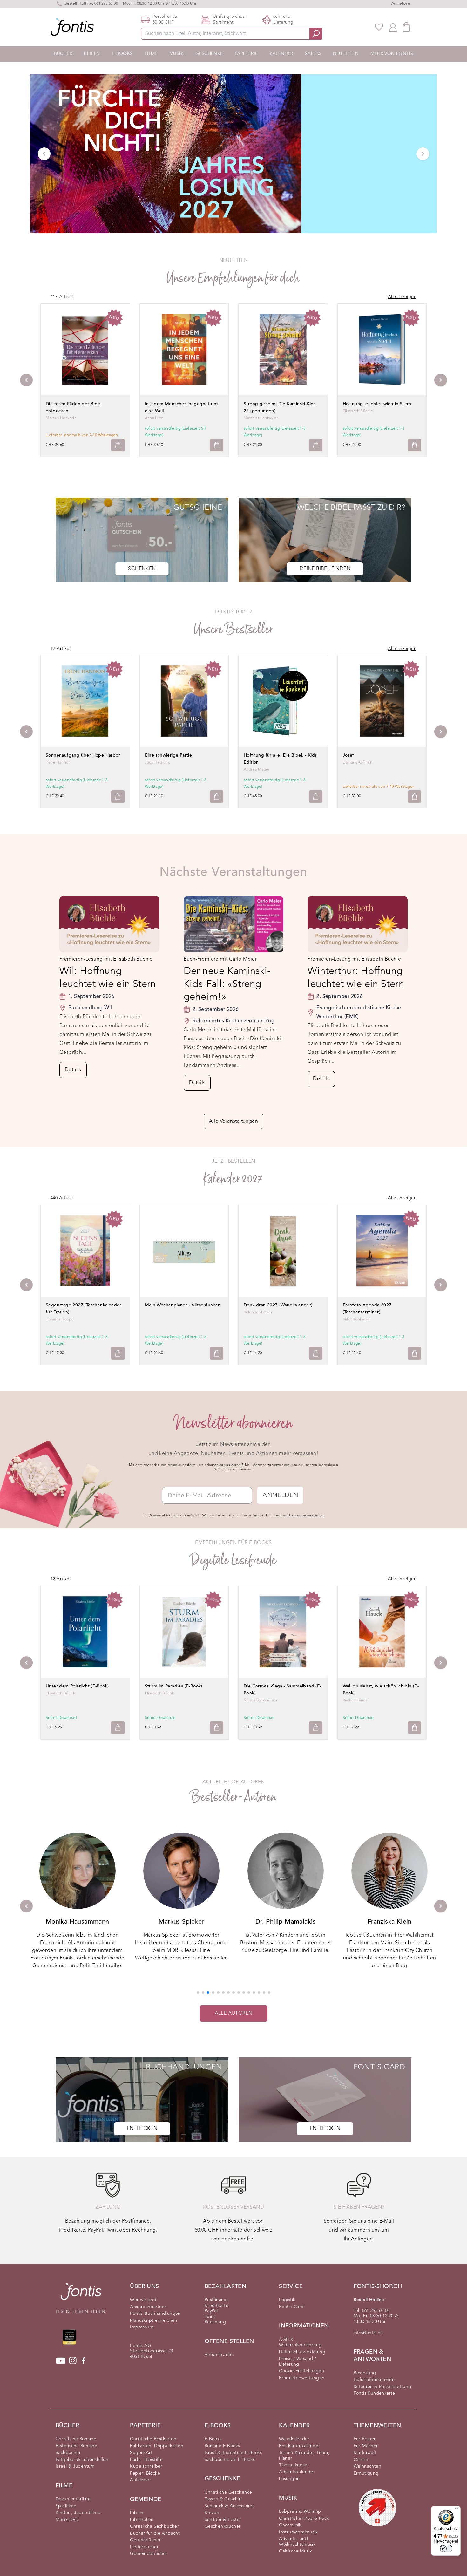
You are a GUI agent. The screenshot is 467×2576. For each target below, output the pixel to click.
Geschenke (209, 54)
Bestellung (365, 2373)
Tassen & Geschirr (223, 2499)
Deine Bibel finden (325, 569)
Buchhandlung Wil (90, 1008)
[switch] (446, 2549)
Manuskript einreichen (153, 2320)
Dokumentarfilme (74, 2499)
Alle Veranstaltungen (233, 1121)
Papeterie (246, 54)
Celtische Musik (295, 2551)
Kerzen (212, 2513)
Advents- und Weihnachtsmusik (297, 2542)
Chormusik (290, 2525)
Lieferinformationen (374, 2380)
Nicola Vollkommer (261, 1700)
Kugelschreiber (146, 2466)
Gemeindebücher (149, 2554)
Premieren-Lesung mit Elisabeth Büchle (106, 959)
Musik (176, 54)
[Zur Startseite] (81, 2295)
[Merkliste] (379, 27)
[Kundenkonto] (393, 27)
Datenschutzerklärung (302, 2352)
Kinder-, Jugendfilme (78, 2513)
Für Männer (366, 2446)
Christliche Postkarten (153, 2439)
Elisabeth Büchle (358, 411)
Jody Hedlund (158, 763)
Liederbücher (144, 2547)
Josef (349, 755)
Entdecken (142, 2129)
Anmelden (401, 4)
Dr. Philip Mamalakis (181, 1922)
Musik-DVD (67, 2520)
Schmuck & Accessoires (230, 2506)
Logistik (287, 2300)
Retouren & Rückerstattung (382, 2387)
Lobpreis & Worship (300, 2511)
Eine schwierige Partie (169, 755)
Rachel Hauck (355, 1700)
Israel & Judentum (75, 2466)
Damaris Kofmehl (358, 763)
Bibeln (92, 54)
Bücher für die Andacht (155, 2533)
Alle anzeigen (402, 297)
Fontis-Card (291, 2307)
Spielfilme (66, 2506)
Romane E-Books (222, 2446)
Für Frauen (365, 2439)
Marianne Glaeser (389, 1922)
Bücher (63, 54)
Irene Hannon (58, 763)
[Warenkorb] (406, 27)
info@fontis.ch (368, 2333)
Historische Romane (76, 2446)
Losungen (289, 2479)
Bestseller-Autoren (233, 1797)
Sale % (313, 54)
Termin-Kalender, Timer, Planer (304, 2456)
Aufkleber (140, 2480)
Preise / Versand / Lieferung (298, 2361)
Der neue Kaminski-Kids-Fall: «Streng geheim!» (227, 984)
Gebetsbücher (145, 2540)
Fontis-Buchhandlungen (155, 2314)
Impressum (142, 2327)
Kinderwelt (365, 2453)
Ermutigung (366, 2473)
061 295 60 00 (106, 4)
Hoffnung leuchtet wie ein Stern (377, 404)
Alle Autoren (234, 2014)
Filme (151, 54)
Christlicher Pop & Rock (304, 2518)
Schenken (142, 569)
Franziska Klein (285, 1922)
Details (73, 1070)
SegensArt (141, 2453)
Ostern (361, 2460)
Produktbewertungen (302, 2378)
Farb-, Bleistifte (146, 2460)
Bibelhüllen (142, 2520)
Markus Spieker (78, 1922)
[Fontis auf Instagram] (73, 2361)
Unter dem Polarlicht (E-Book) (77, 1686)
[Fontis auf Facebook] (84, 2361)
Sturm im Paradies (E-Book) (174, 1686)
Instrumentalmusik (298, 2532)
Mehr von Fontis (392, 54)
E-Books (122, 54)
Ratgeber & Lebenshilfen (82, 2460)
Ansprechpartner (148, 2307)
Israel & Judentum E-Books (233, 2453)
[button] (198, 1993)
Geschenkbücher (223, 2526)
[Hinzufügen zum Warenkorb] (118, 445)
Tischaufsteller (294, 2465)
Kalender (281, 54)
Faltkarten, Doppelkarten (157, 2446)
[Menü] (457, 2510)
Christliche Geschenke (228, 2492)
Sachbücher (68, 2453)
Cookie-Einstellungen (301, 2371)
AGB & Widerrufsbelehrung (300, 2342)
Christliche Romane (76, 2439)
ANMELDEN (280, 1495)
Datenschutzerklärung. (306, 1516)
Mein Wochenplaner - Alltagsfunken (183, 1305)
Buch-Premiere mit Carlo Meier (220, 959)
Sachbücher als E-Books (230, 2460)
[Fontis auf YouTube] (61, 2361)
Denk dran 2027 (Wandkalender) (278, 1305)
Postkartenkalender (299, 2446)
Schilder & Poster (223, 2520)
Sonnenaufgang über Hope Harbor (83, 755)
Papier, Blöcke (145, 2473)
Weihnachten (367, 2466)
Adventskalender (297, 2472)
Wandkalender (294, 2439)
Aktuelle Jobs (219, 2355)
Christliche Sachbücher (154, 2526)
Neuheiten (346, 54)
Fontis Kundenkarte (374, 2393)
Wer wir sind (143, 2300)
